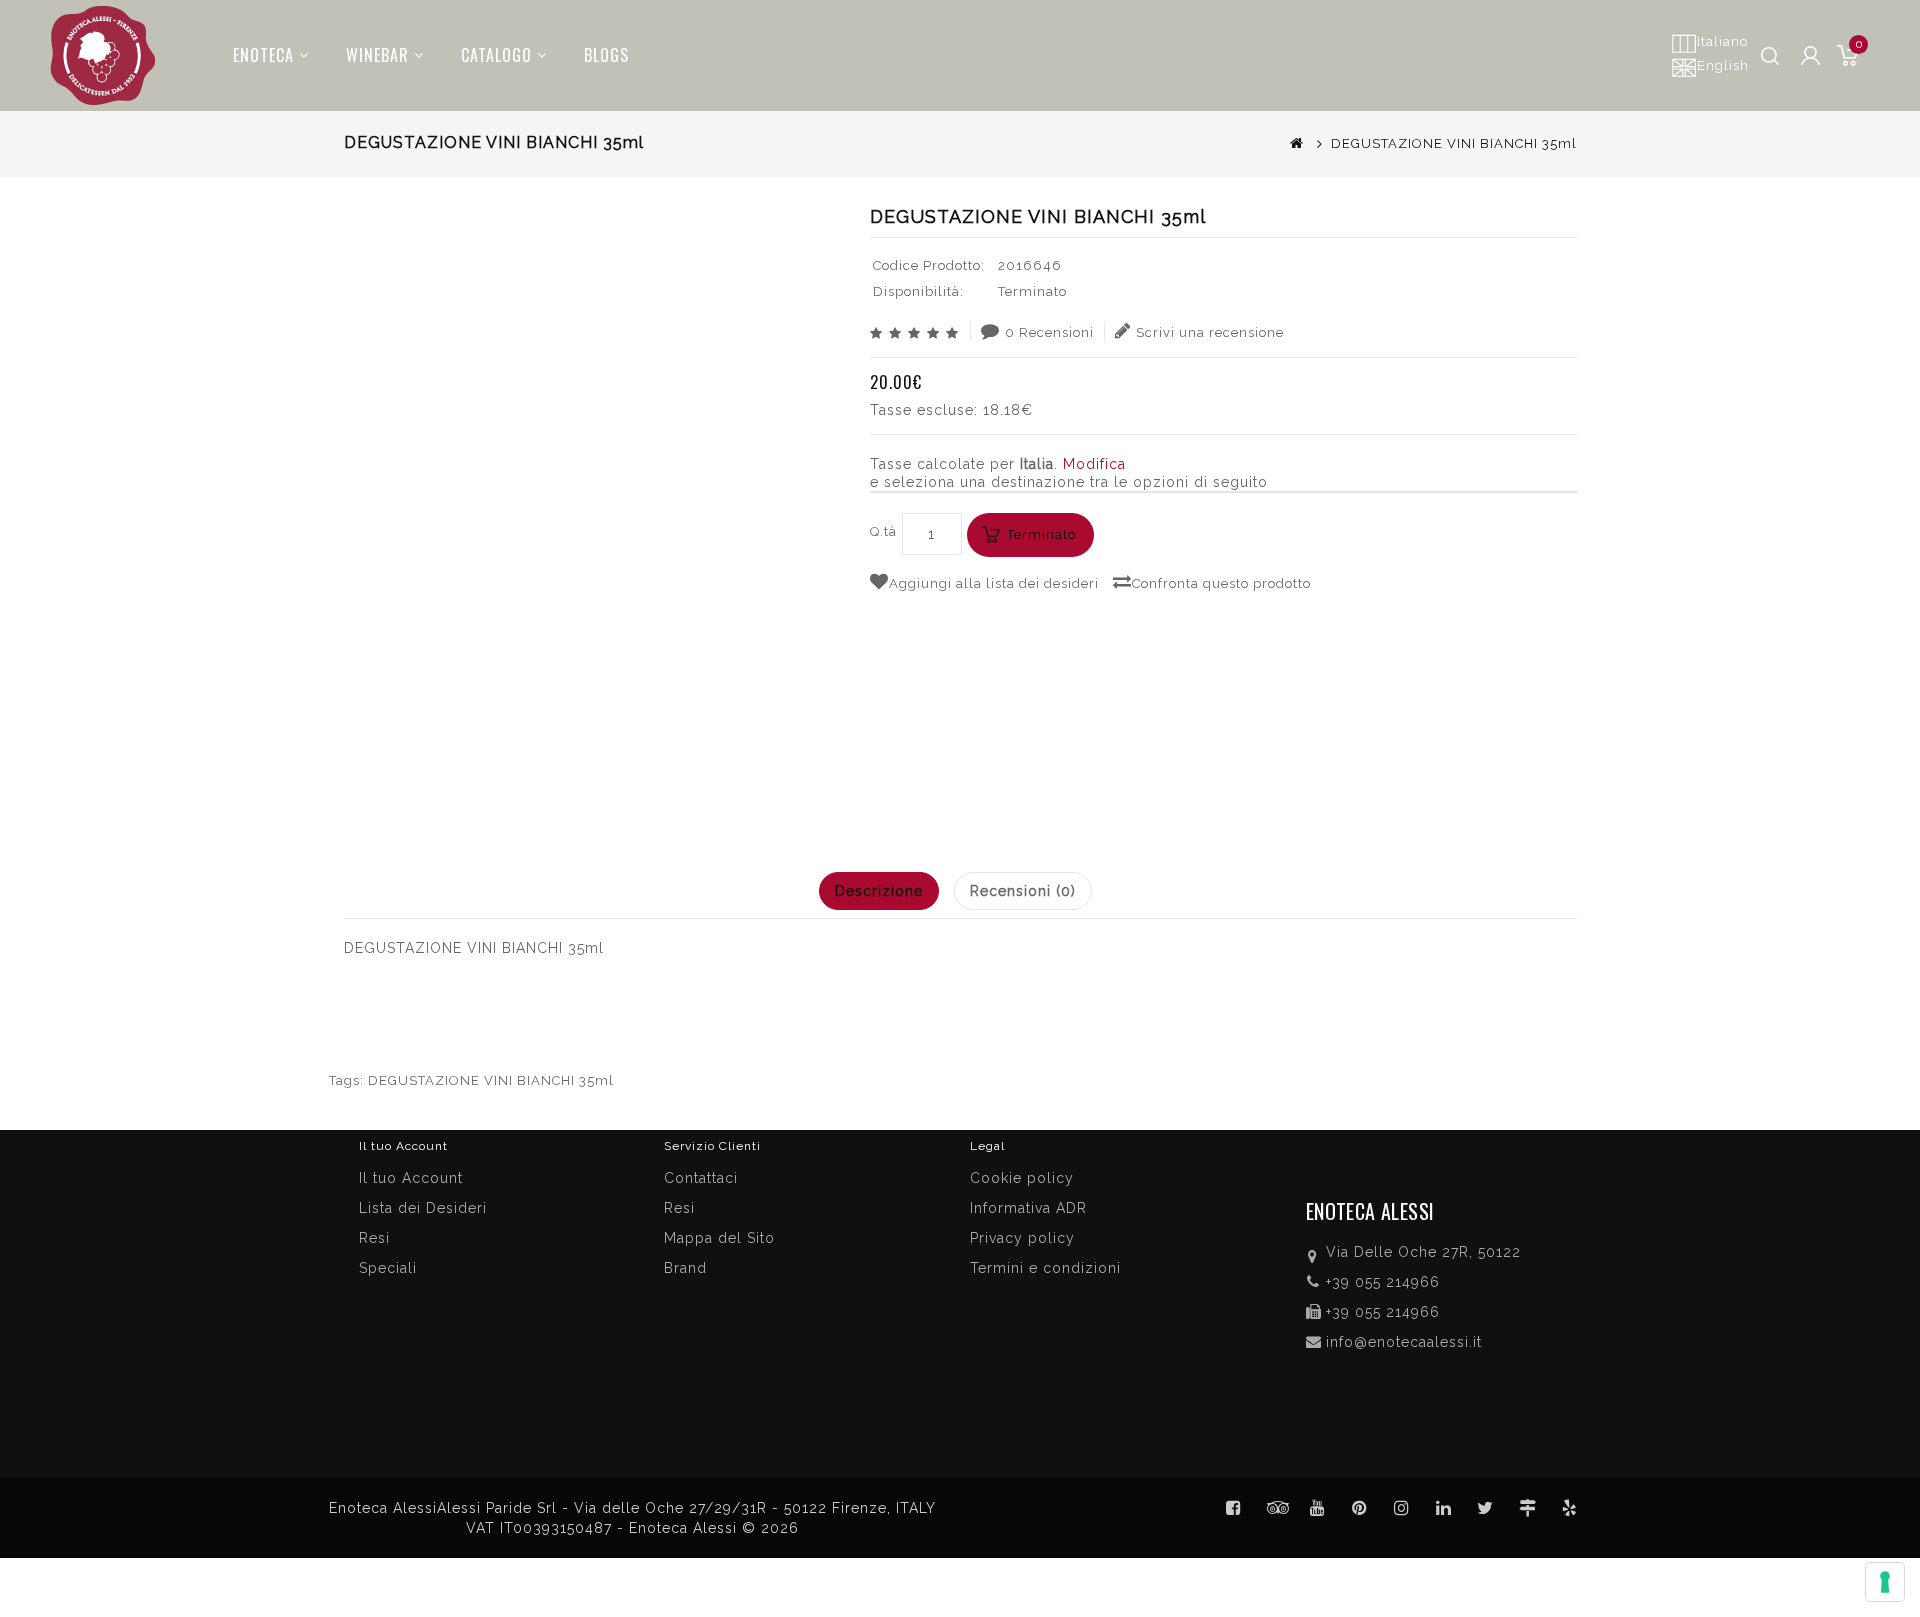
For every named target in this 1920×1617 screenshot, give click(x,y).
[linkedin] (1444, 1508)
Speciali (388, 1268)
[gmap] (1528, 1508)
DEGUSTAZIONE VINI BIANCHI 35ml (491, 1080)
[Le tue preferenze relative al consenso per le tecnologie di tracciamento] (1885, 1582)
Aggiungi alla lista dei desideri (994, 583)
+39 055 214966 (1383, 1282)
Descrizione (879, 891)
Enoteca (263, 55)
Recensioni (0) (1023, 891)
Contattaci (701, 1178)
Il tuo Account (411, 1178)
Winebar (377, 55)
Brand (685, 1268)
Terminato (1041, 534)
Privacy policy (1022, 1238)
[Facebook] (1234, 1508)
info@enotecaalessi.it (1404, 1342)
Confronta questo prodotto (1221, 583)
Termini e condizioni (1045, 1268)
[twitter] (1486, 1508)
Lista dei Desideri (423, 1208)
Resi (679, 1208)
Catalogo (496, 55)
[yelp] (1570, 1508)
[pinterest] (1360, 1508)
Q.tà (883, 531)
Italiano (1722, 41)
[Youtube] (1318, 1508)
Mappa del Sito (719, 1238)
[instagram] (1402, 1508)
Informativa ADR (1028, 1208)
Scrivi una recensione (1210, 332)
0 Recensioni (1049, 332)
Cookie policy (1022, 1178)
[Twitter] (1276, 1508)
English (1723, 65)
